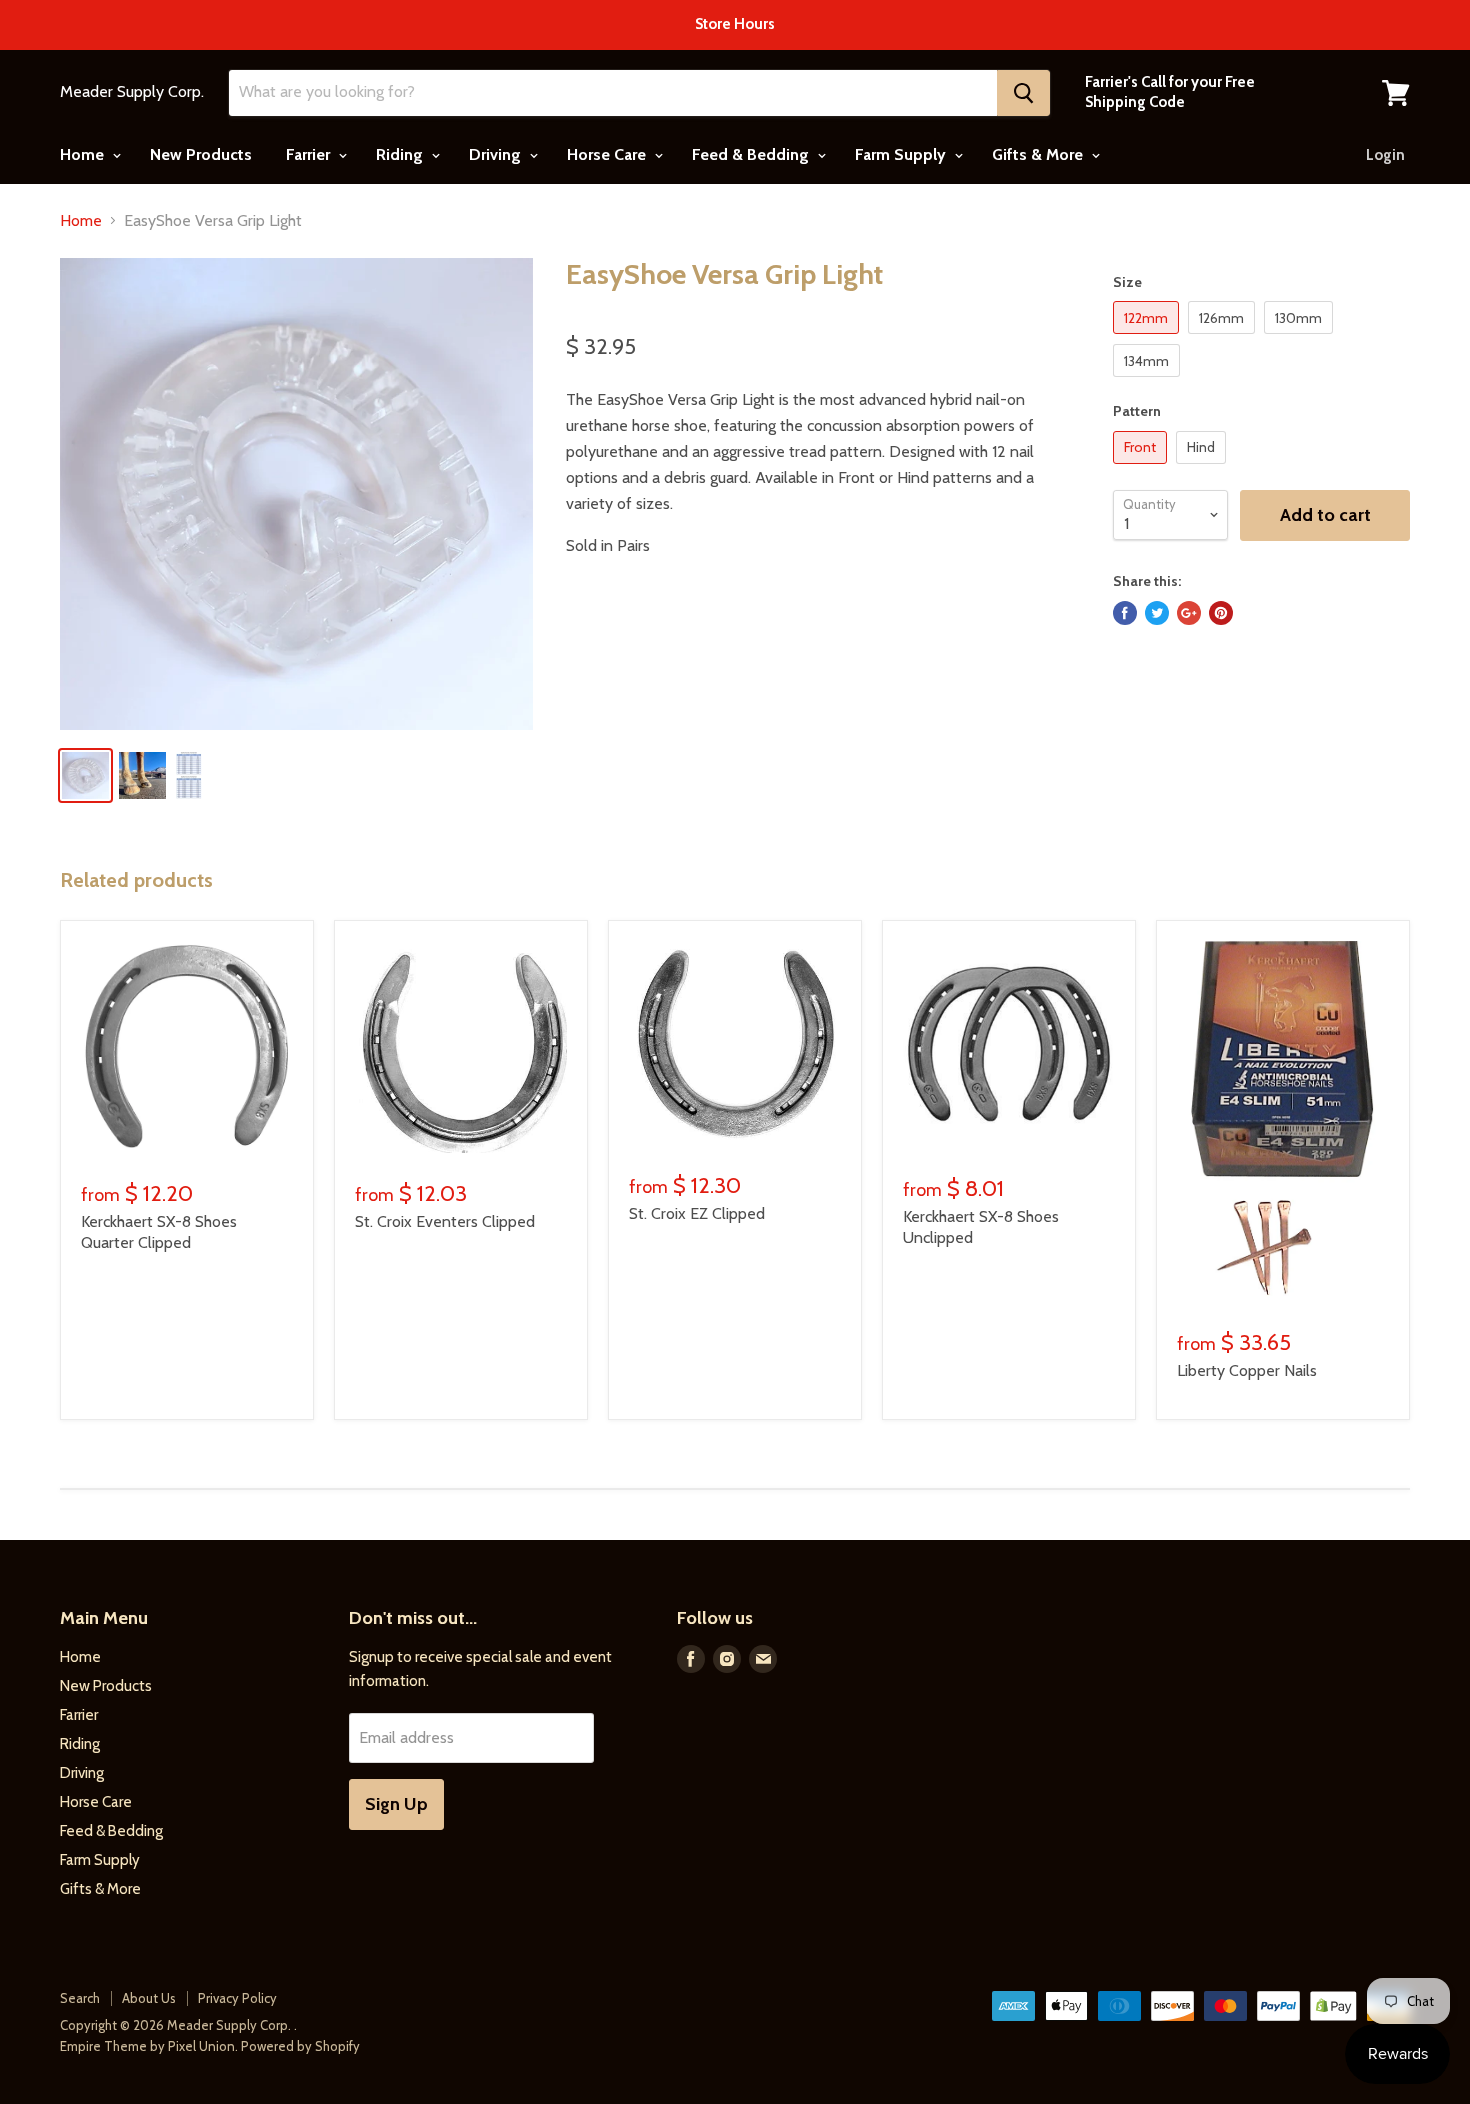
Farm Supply (902, 154)
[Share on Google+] (1189, 613)
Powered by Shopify (300, 2046)
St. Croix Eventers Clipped (445, 1221)
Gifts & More (1039, 154)
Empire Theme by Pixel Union (147, 2046)
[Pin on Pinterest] (1221, 613)
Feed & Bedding (752, 154)
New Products (201, 154)
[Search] (1023, 93)
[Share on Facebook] (1125, 613)
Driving (497, 154)
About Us (149, 1998)
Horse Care (608, 154)
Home (84, 154)
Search (80, 1998)
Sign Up (396, 1804)
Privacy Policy (237, 1998)
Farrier (310, 154)
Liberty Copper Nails (1247, 1370)
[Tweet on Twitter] (1157, 613)
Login (1385, 155)
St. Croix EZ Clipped (697, 1213)
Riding (401, 154)
